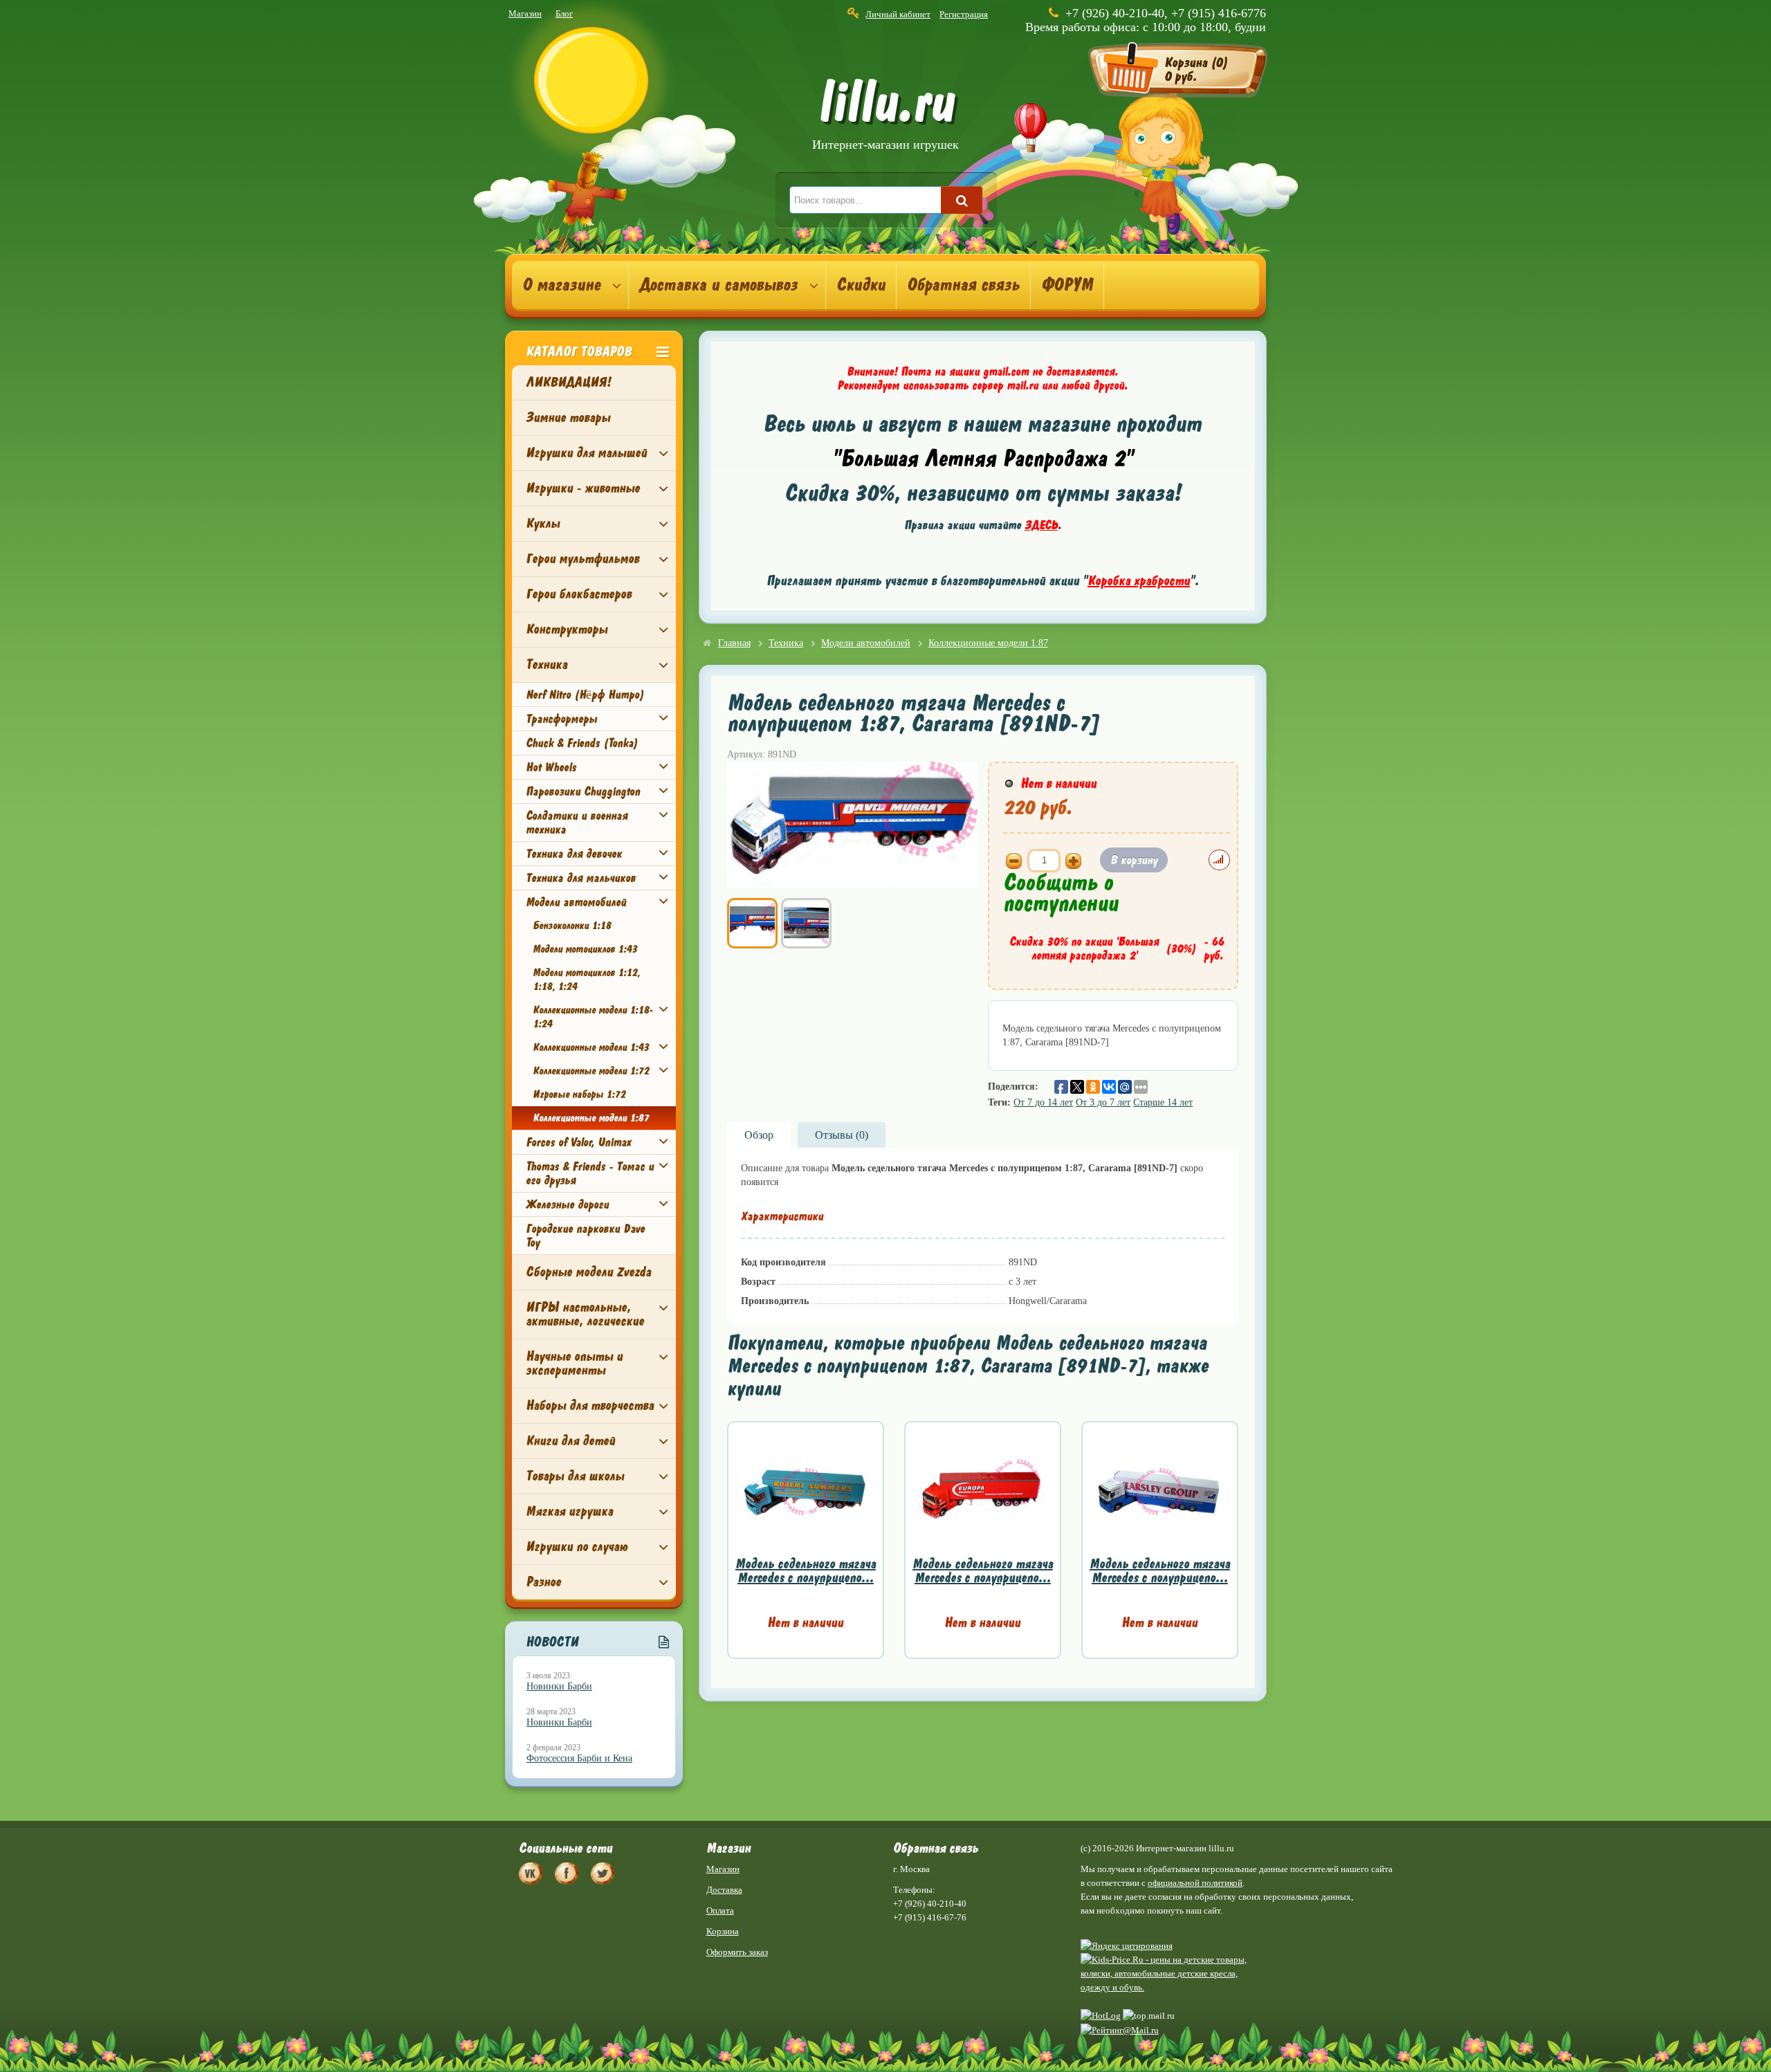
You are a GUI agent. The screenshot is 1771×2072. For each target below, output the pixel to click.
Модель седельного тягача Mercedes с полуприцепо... (806, 1571)
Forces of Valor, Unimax (578, 1142)
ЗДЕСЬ (1041, 525)
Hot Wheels (551, 767)
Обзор (759, 1135)
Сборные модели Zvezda (588, 1272)
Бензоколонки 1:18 (572, 926)
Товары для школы (575, 1476)
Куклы (543, 523)
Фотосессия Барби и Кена (579, 1758)
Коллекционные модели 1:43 (591, 1047)
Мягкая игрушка (569, 1511)
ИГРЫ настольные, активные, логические (585, 1314)
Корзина (723, 1931)
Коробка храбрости (1139, 581)
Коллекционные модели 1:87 (591, 1118)
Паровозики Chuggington (583, 791)
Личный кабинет (898, 14)
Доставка (724, 1890)
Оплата (720, 1910)
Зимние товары (568, 418)
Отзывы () (842, 1135)
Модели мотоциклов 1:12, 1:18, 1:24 (586, 980)
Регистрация (964, 14)
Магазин (525, 13)
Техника (547, 664)
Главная (734, 643)
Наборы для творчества (590, 1405)
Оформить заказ (737, 1952)
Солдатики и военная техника (577, 823)
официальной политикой (1195, 1883)
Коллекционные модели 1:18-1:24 (593, 1017)
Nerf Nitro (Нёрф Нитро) (585, 695)
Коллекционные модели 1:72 (591, 1071)
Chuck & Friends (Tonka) (582, 743)
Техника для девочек (574, 854)
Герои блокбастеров (579, 594)
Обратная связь (963, 285)
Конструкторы (567, 629)
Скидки (861, 285)
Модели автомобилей (576, 902)
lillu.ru (885, 117)
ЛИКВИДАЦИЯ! (568, 382)
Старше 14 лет (1163, 1102)
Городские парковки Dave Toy (585, 1236)
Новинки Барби (559, 1686)
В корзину (1134, 860)
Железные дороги (567, 1204)
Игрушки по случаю (577, 1547)
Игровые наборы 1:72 (579, 1094)
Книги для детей (570, 1441)
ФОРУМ (1067, 285)
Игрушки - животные (583, 488)
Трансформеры (561, 719)
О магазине (561, 285)
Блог (564, 13)
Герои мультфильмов (582, 559)
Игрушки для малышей (586, 453)
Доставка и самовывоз (718, 285)
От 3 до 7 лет (1103, 1102)
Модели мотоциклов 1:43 (585, 949)
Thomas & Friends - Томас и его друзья (590, 1173)
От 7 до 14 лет (1043, 1102)
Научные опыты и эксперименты (574, 1363)
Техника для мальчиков (581, 878)
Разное (543, 1582)
